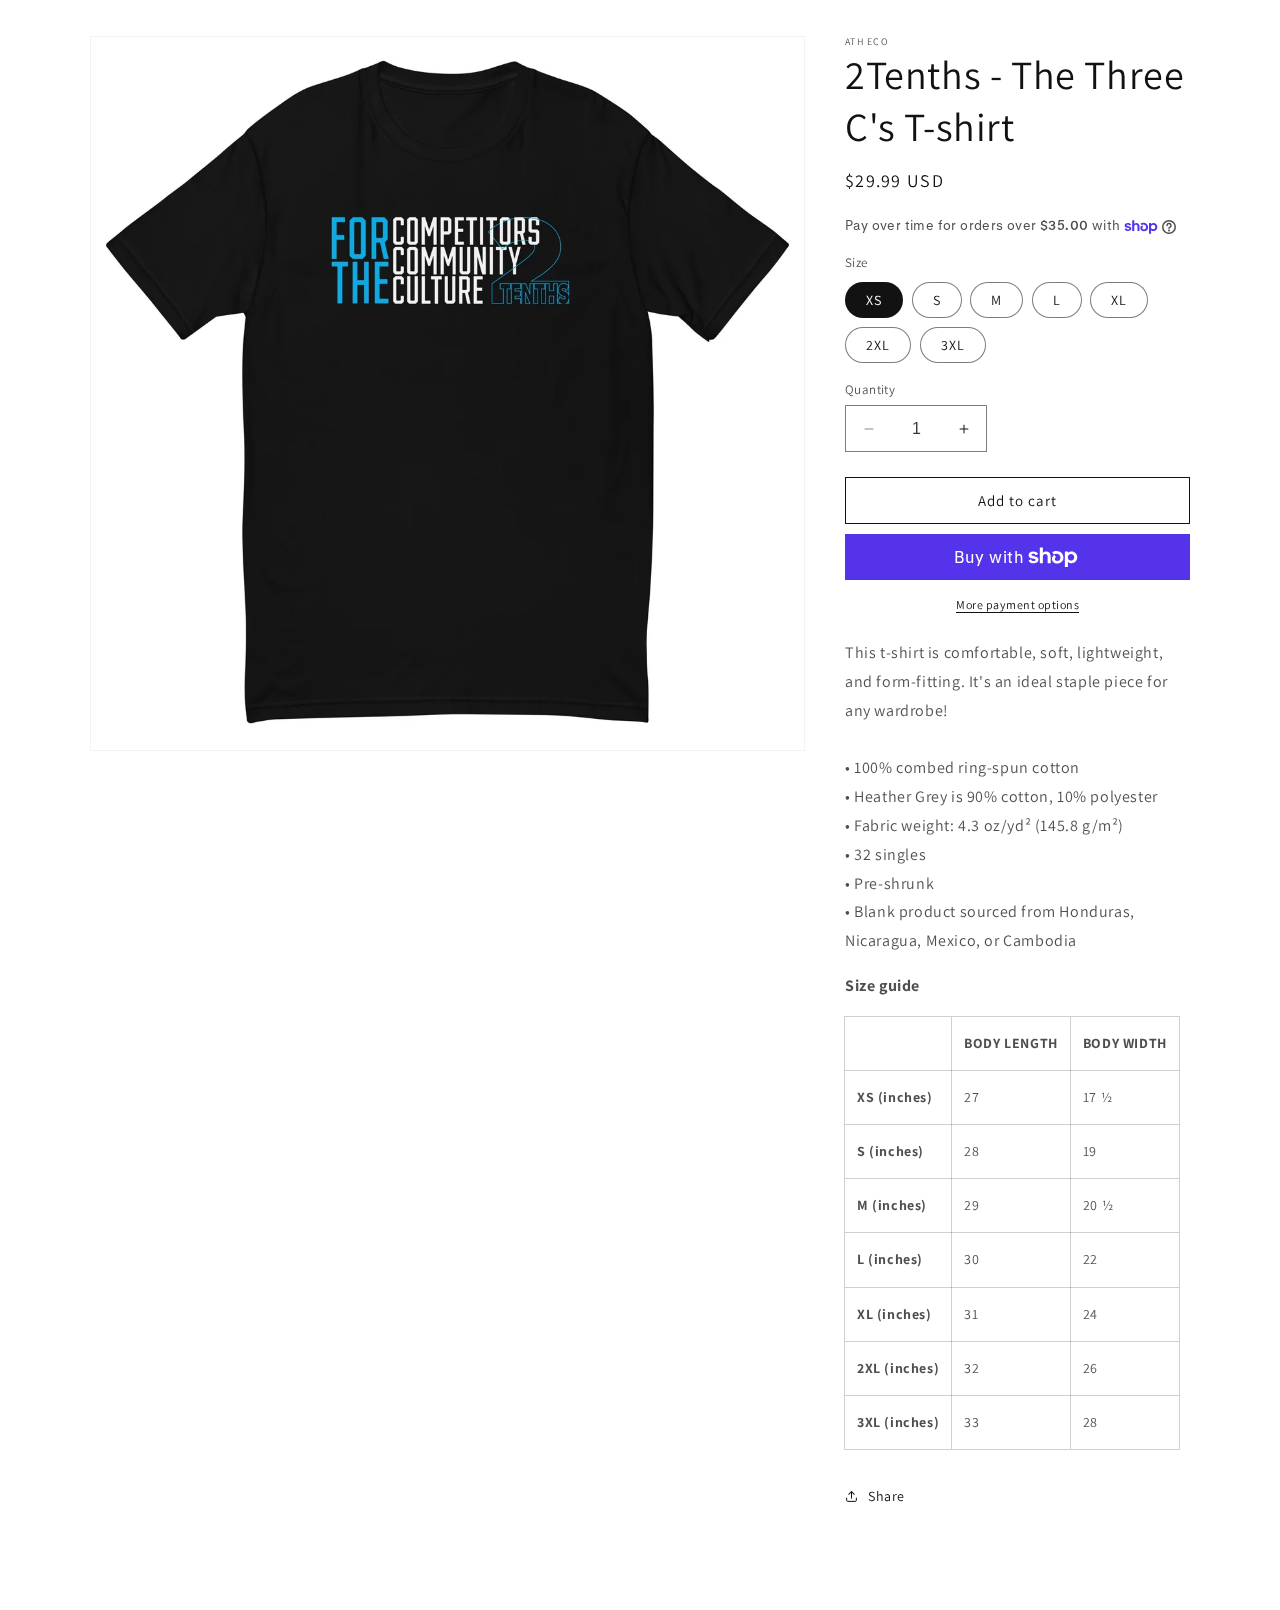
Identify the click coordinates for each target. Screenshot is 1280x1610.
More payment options (1017, 604)
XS (874, 300)
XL (1119, 300)
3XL (953, 345)
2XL (878, 345)
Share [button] (886, 1496)
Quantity (870, 389)
